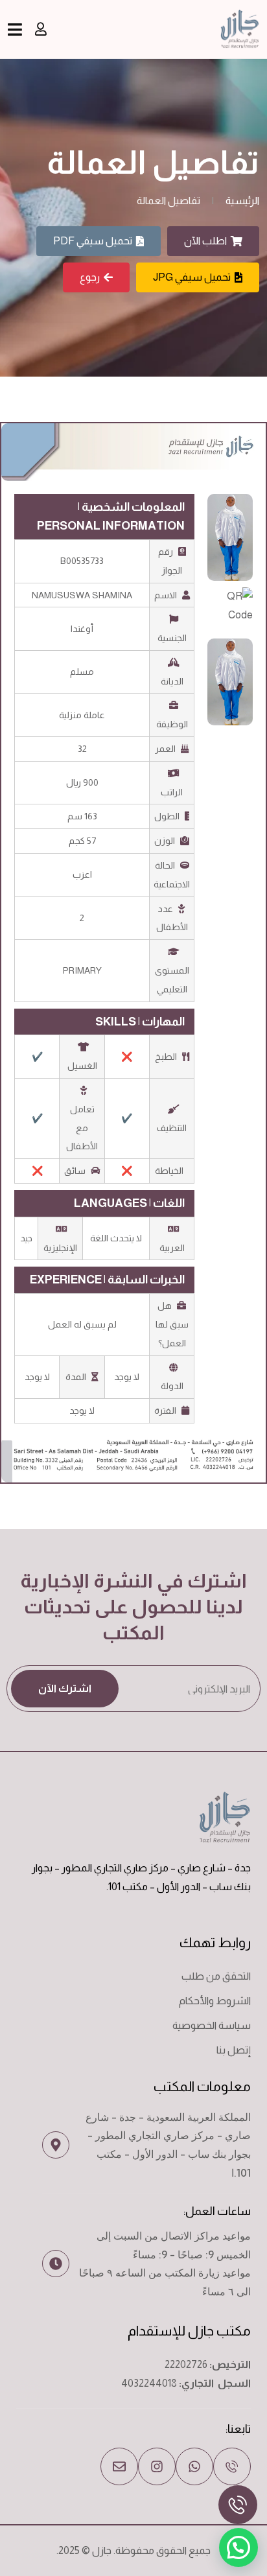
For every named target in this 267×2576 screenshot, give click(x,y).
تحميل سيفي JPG (192, 277)
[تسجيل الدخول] (41, 29)
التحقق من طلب (216, 1976)
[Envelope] (119, 2466)
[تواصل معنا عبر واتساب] (194, 2466)
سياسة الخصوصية (212, 2025)
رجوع (90, 277)
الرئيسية (242, 201)
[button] (238, 2547)
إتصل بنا (234, 2050)
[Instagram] (157, 2466)
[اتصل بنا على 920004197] (232, 2466)
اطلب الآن (205, 241)
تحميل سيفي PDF (93, 241)
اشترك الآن (65, 1688)
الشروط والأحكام (215, 2001)
